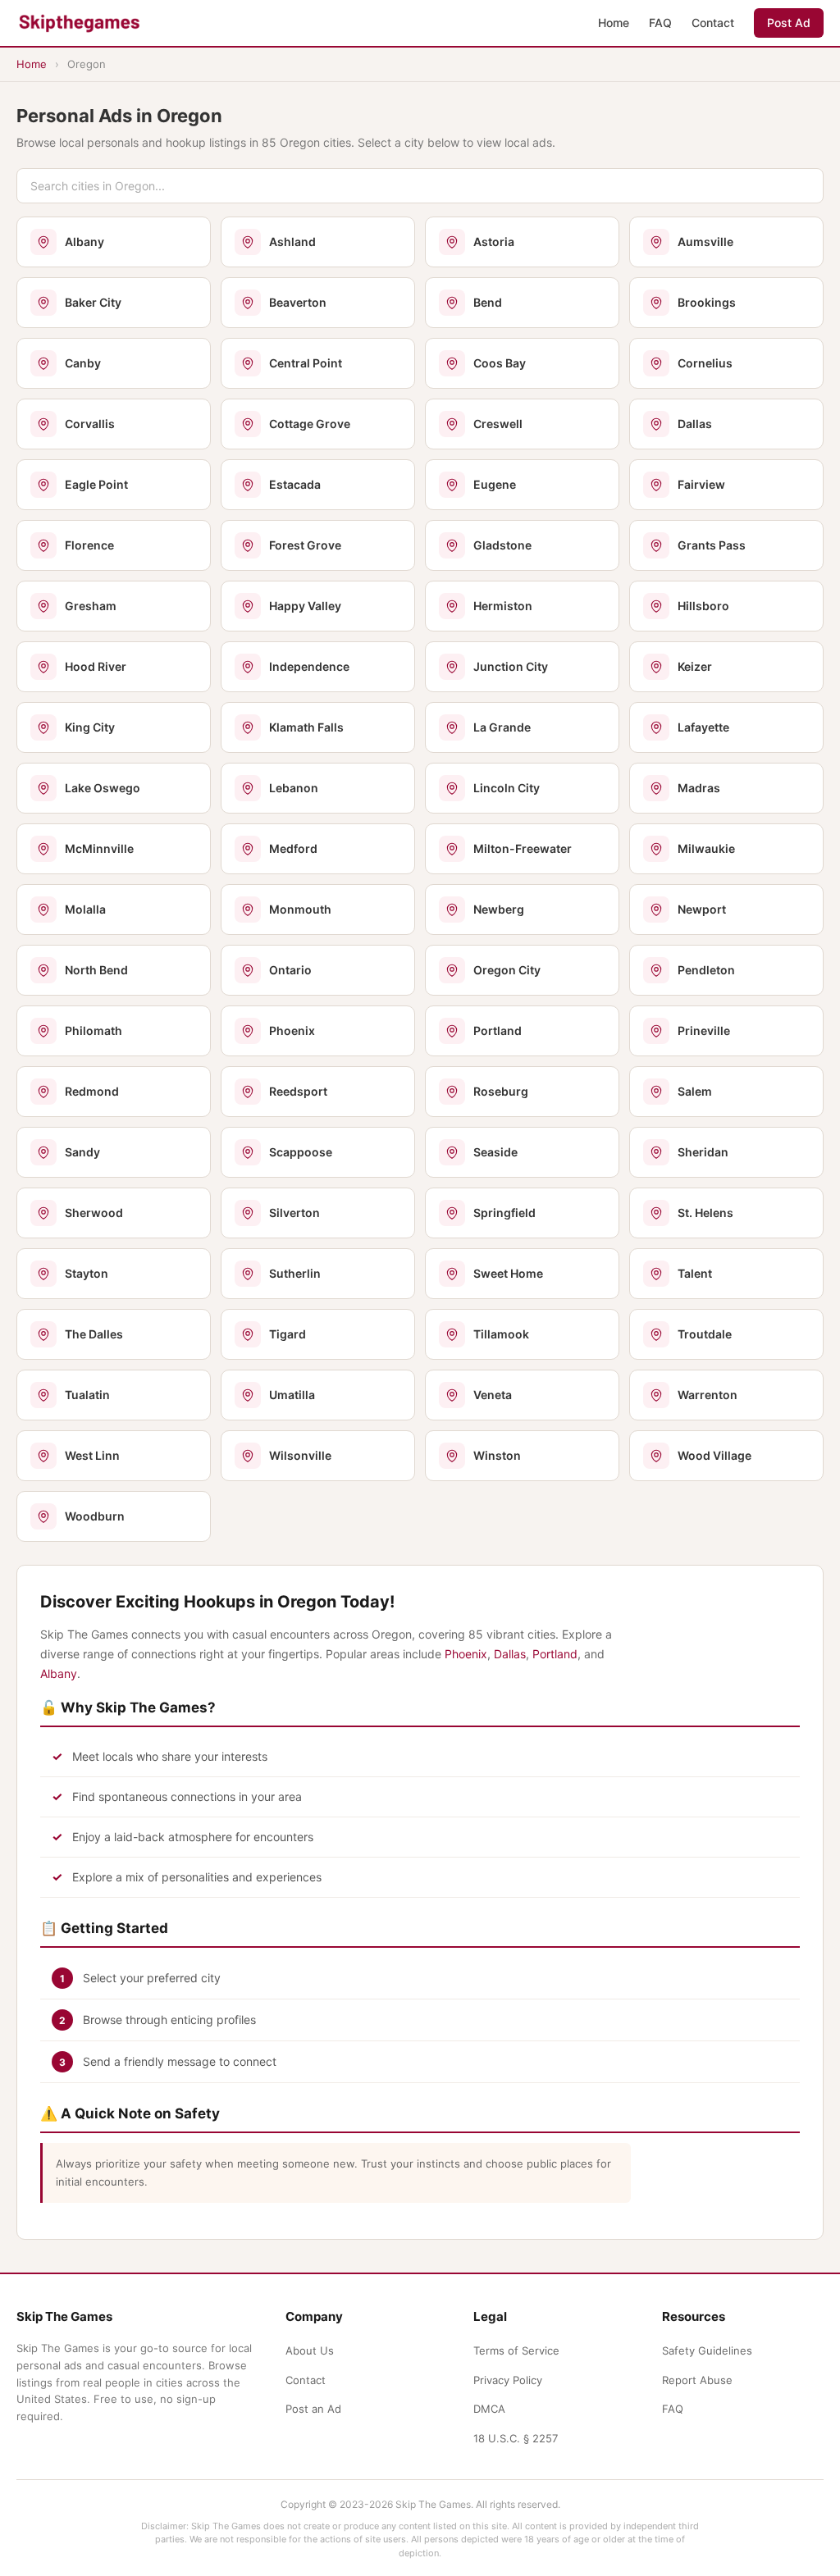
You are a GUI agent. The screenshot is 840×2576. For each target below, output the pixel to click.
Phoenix (466, 1654)
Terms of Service (516, 2350)
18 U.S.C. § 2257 (516, 2438)
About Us (310, 2350)
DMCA (489, 2409)
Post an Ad (313, 2409)
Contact (713, 23)
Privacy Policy (508, 2380)
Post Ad (789, 23)
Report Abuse (697, 2380)
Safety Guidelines (707, 2350)
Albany (59, 1673)
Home (614, 23)
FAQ (660, 23)
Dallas (510, 1654)
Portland (555, 1654)
